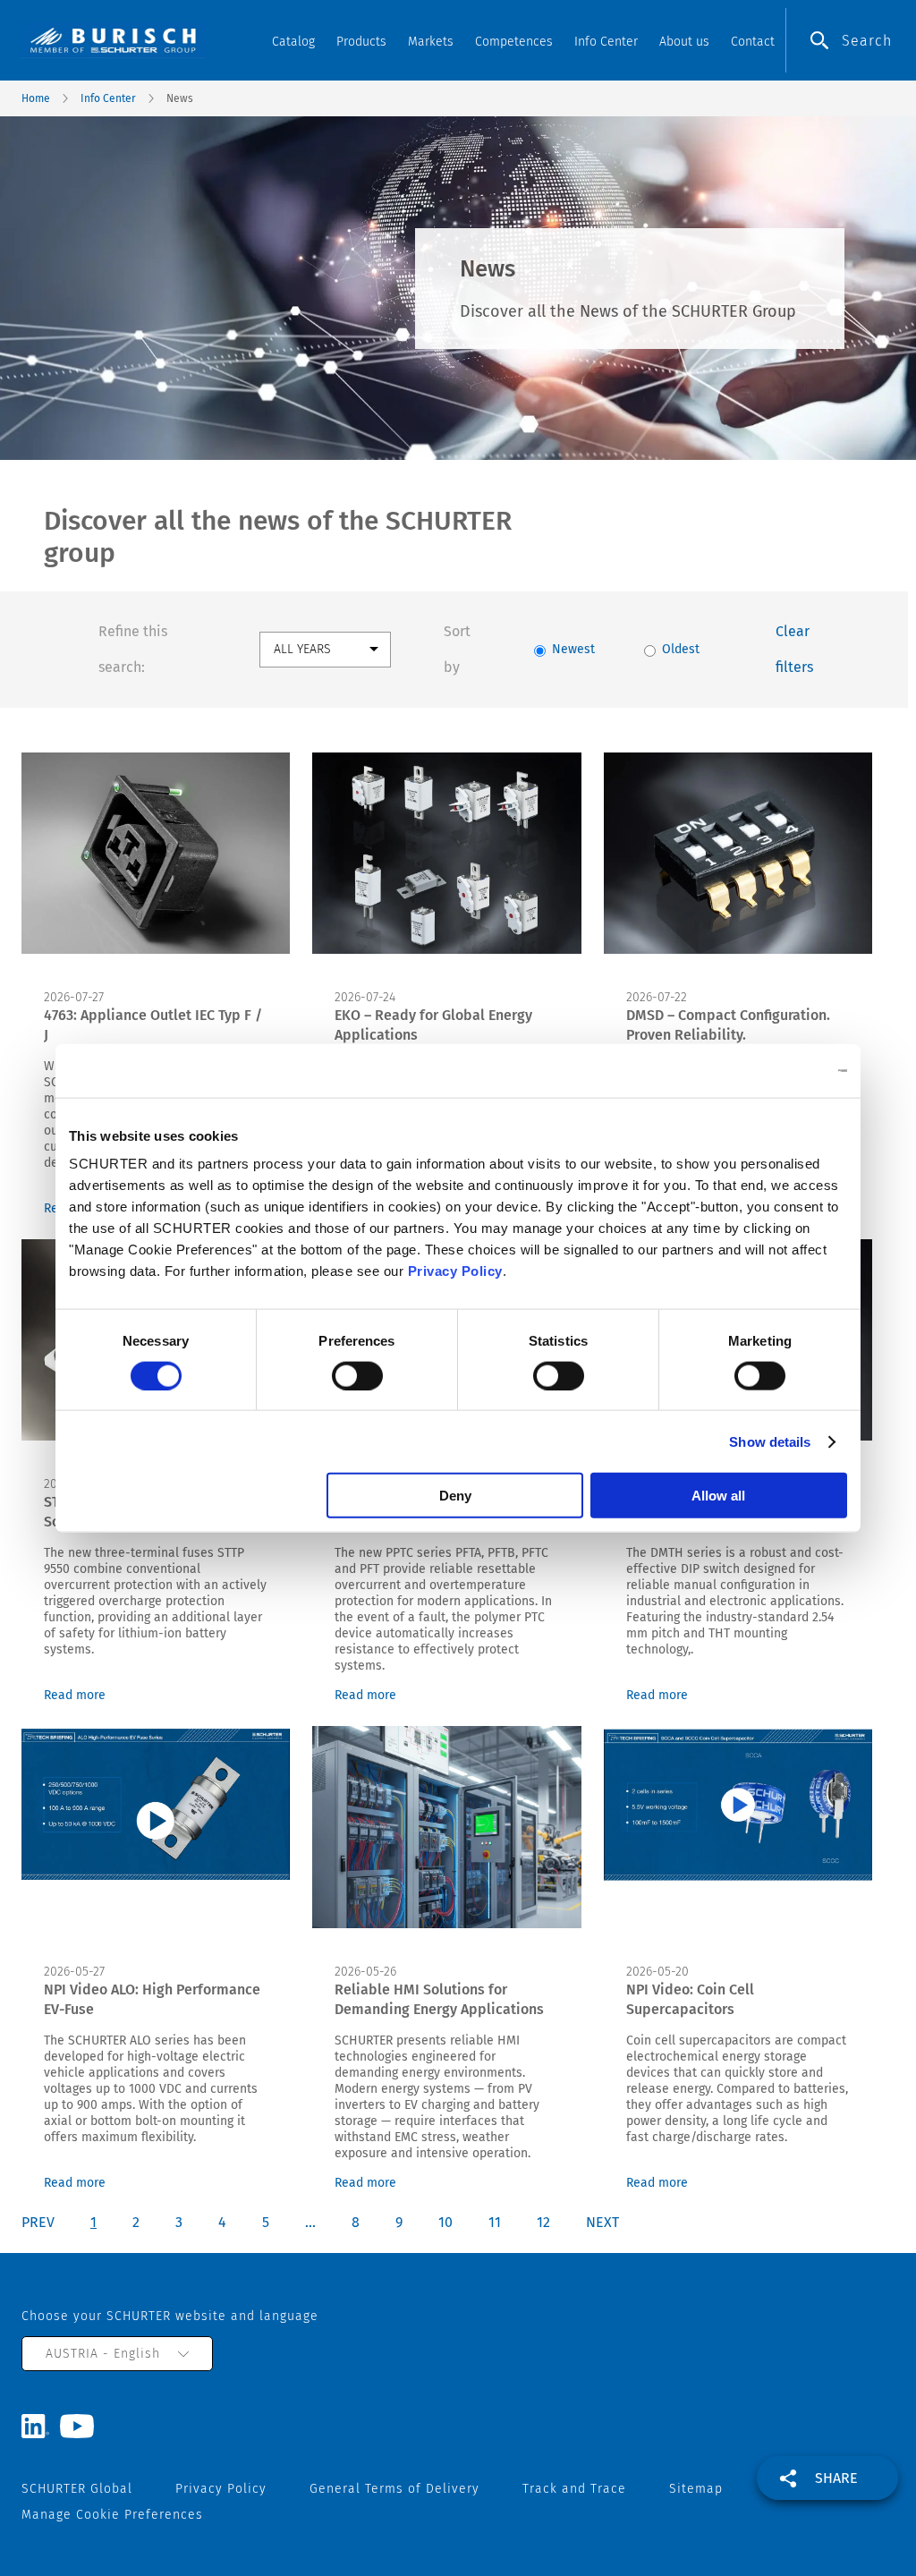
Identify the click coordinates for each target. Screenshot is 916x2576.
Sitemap (696, 2489)
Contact (753, 42)
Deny (455, 1496)
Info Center (108, 98)
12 (543, 2222)
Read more (75, 1695)
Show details (770, 1441)
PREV (38, 2222)
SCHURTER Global (77, 2489)
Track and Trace (574, 2489)
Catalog (293, 42)
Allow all (718, 1496)
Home (36, 98)
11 (495, 2222)
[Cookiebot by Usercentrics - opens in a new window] (769, 1070)
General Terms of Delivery (394, 2489)
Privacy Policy (455, 1271)
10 (445, 2222)
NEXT (602, 2222)
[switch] (357, 1375)
